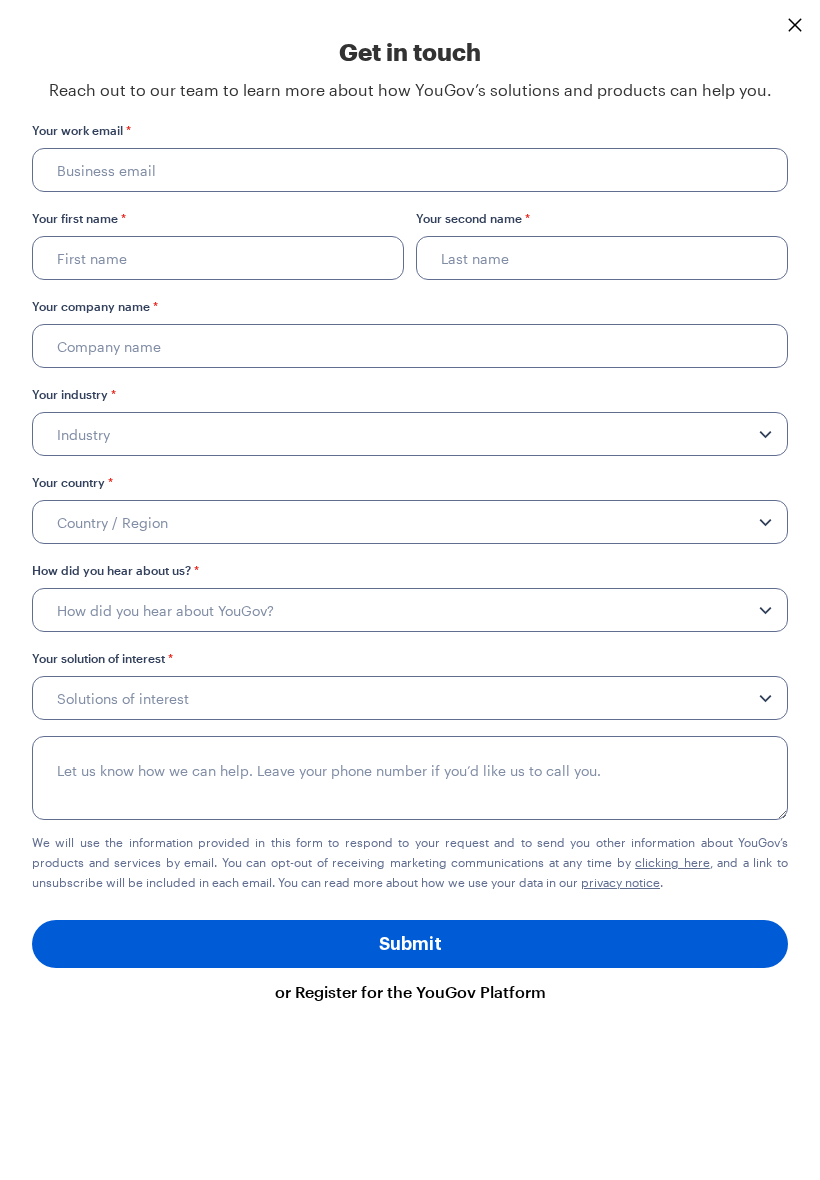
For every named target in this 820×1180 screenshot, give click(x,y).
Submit (410, 944)
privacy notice (620, 882)
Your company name (95, 306)
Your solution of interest (102, 658)
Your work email (81, 130)
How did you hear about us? (115, 570)
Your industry (74, 394)
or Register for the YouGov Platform (410, 991)
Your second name (473, 218)
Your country (72, 482)
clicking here (672, 862)
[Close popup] (795, 25)
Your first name (79, 218)
